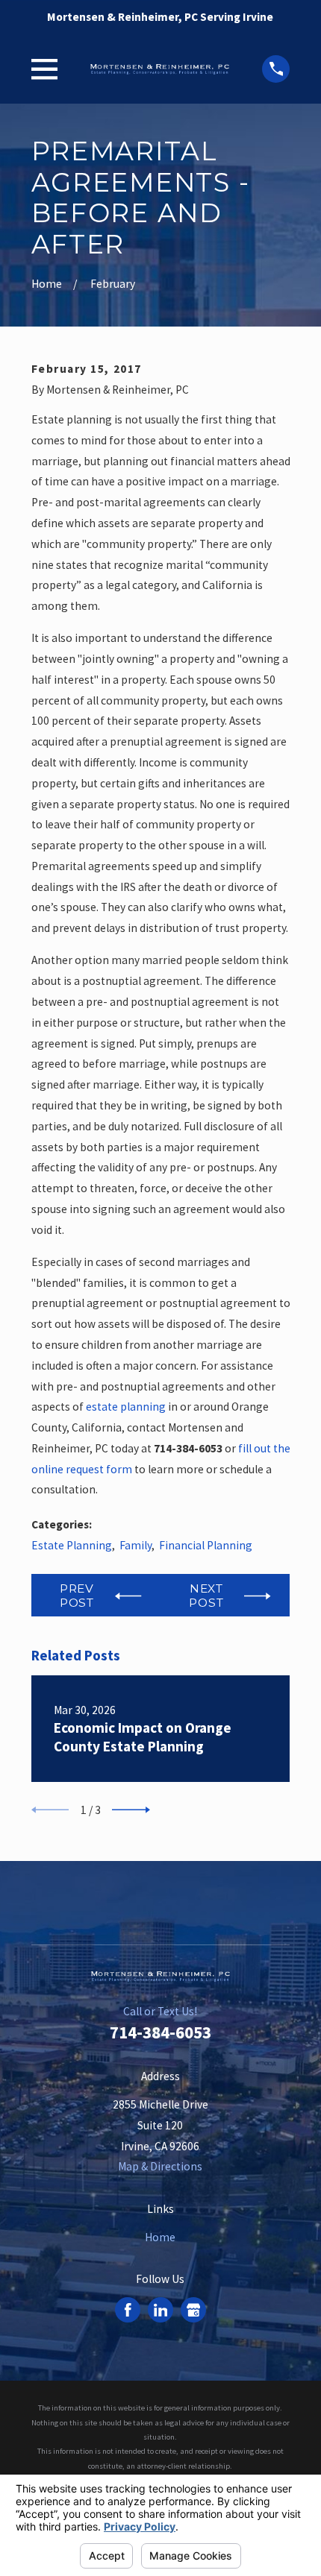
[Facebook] (128, 2310)
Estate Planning (72, 1545)
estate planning (126, 1407)
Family (135, 1545)
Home (160, 2237)
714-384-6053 (160, 2032)
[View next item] (131, 1810)
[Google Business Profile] (194, 2310)
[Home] (160, 69)
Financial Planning (206, 1545)
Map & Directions (160, 2166)
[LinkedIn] (161, 2310)
